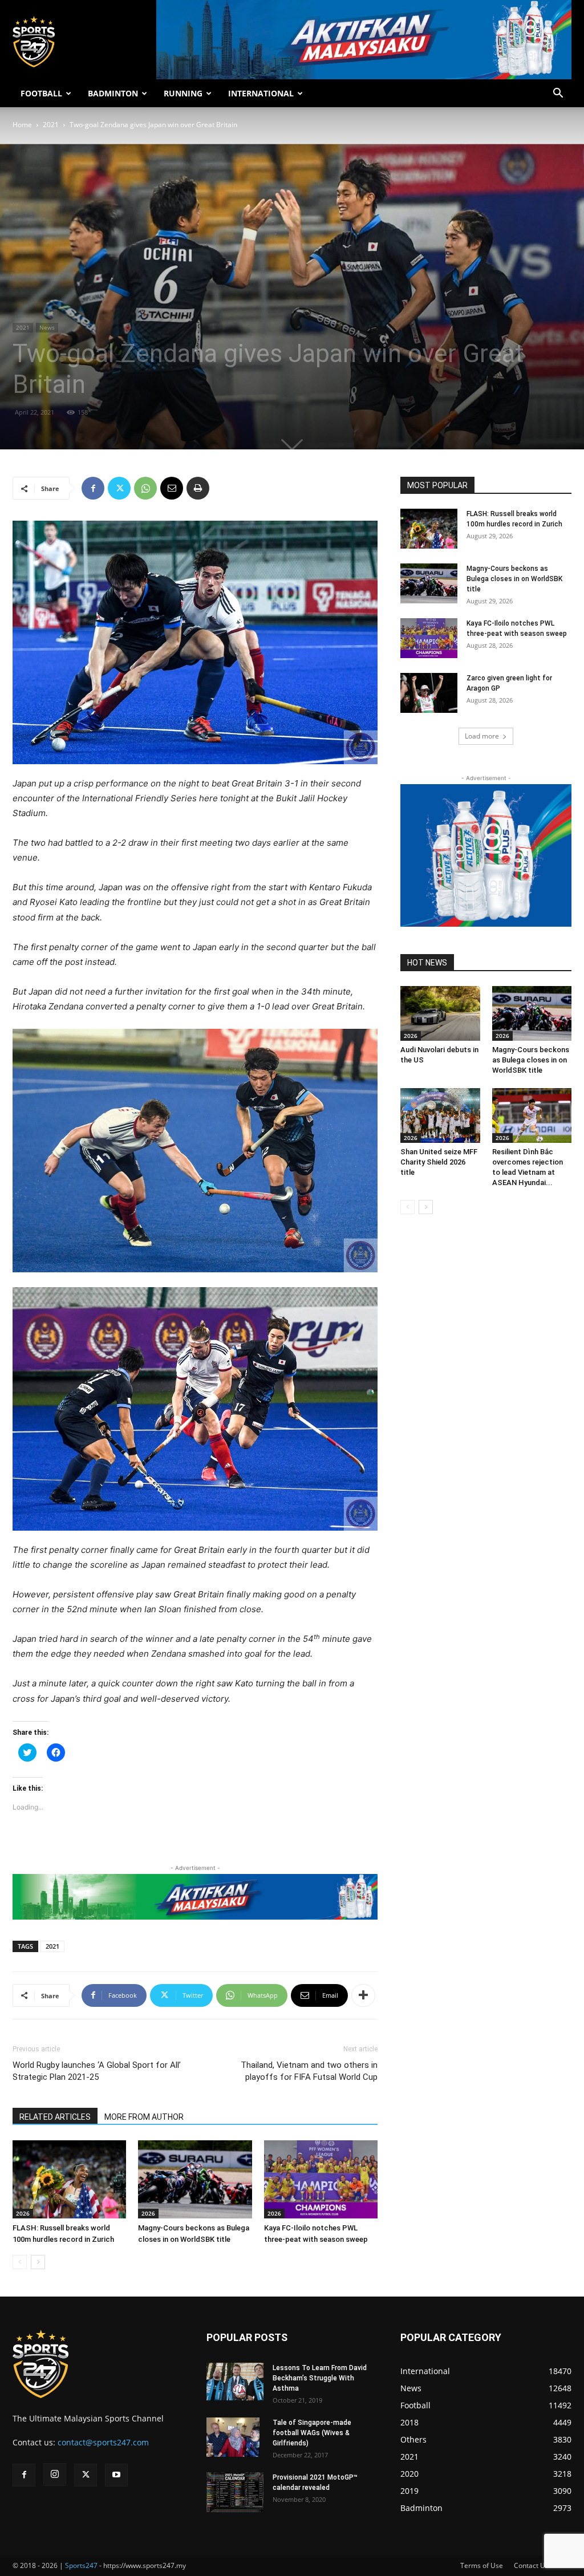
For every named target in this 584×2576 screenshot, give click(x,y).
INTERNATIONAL (261, 93)
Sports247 (81, 2565)
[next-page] (38, 2262)
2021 (51, 125)
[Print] (198, 488)
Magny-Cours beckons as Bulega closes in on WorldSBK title (514, 579)
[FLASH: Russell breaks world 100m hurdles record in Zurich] (69, 2179)
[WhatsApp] (145, 488)
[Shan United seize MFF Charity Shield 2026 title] (440, 1115)
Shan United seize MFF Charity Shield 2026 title (439, 1162)
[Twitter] (119, 488)
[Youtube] (116, 2475)
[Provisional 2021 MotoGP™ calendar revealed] (235, 2492)
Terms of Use (482, 2565)
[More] (363, 1995)
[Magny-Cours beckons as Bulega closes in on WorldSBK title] (195, 2179)
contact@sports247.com (103, 2442)
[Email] (172, 488)
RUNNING (183, 93)
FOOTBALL (41, 93)
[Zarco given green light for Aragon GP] (429, 693)
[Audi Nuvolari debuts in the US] (440, 1013)
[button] (558, 94)
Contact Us (531, 2565)
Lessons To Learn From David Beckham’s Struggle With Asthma (320, 2378)
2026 (23, 2213)
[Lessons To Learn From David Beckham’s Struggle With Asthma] (235, 2382)
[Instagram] (55, 2474)
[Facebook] (93, 488)
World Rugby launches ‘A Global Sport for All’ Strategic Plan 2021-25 (97, 2071)
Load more (482, 736)
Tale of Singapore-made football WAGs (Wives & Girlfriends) (312, 2433)
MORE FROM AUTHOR (144, 2117)
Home (22, 125)
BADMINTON (113, 93)
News (47, 327)
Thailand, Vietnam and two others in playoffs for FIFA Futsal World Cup (309, 2071)
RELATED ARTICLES (55, 2117)
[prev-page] (20, 2262)
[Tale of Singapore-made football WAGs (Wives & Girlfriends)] (233, 2437)
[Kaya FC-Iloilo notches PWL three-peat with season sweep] (321, 2179)
